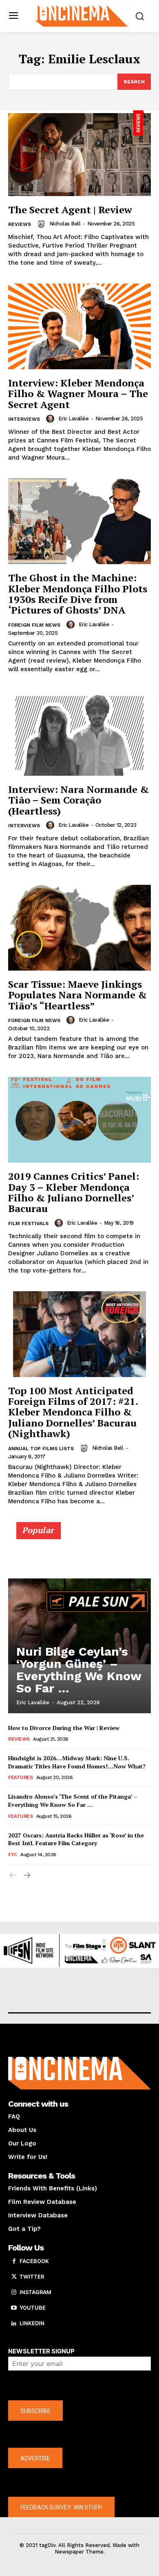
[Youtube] (14, 2308)
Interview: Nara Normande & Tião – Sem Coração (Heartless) (78, 800)
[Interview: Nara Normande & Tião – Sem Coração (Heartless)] (79, 733)
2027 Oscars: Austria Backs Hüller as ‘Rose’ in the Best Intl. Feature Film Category (76, 1839)
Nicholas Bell (65, 224)
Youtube (33, 2308)
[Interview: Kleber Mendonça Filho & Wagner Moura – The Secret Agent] (79, 326)
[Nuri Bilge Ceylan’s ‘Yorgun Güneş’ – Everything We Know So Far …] (79, 1621)
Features (20, 1777)
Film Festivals (28, 1223)
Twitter (32, 2277)
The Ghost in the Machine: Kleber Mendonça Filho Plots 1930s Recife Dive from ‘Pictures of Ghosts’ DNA (78, 594)
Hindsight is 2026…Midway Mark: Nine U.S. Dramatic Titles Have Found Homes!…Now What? (77, 1762)
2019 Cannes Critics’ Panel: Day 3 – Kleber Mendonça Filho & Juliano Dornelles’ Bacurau (74, 1192)
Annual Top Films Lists (41, 1449)
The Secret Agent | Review (70, 210)
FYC (13, 1855)
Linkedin (32, 2323)
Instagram (35, 2292)
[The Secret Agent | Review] (79, 153)
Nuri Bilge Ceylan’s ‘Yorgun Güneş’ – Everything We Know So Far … (79, 1670)
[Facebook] (14, 2261)
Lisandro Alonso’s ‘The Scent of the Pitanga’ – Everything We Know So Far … (73, 1800)
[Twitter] (14, 2277)
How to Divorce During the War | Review (64, 1728)
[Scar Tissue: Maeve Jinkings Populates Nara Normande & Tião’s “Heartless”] (79, 928)
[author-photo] (42, 224)
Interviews (24, 419)
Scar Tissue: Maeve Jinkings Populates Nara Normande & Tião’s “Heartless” (77, 995)
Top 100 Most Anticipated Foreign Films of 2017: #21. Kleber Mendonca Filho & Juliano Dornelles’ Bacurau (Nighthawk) (73, 1412)
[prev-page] (13, 1876)
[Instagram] (14, 2293)
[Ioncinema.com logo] (82, 15)
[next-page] (26, 1876)
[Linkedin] (14, 2324)
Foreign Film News (34, 625)
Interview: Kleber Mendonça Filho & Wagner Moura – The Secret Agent (78, 394)
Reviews (20, 224)
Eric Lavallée (74, 419)
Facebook (34, 2261)
